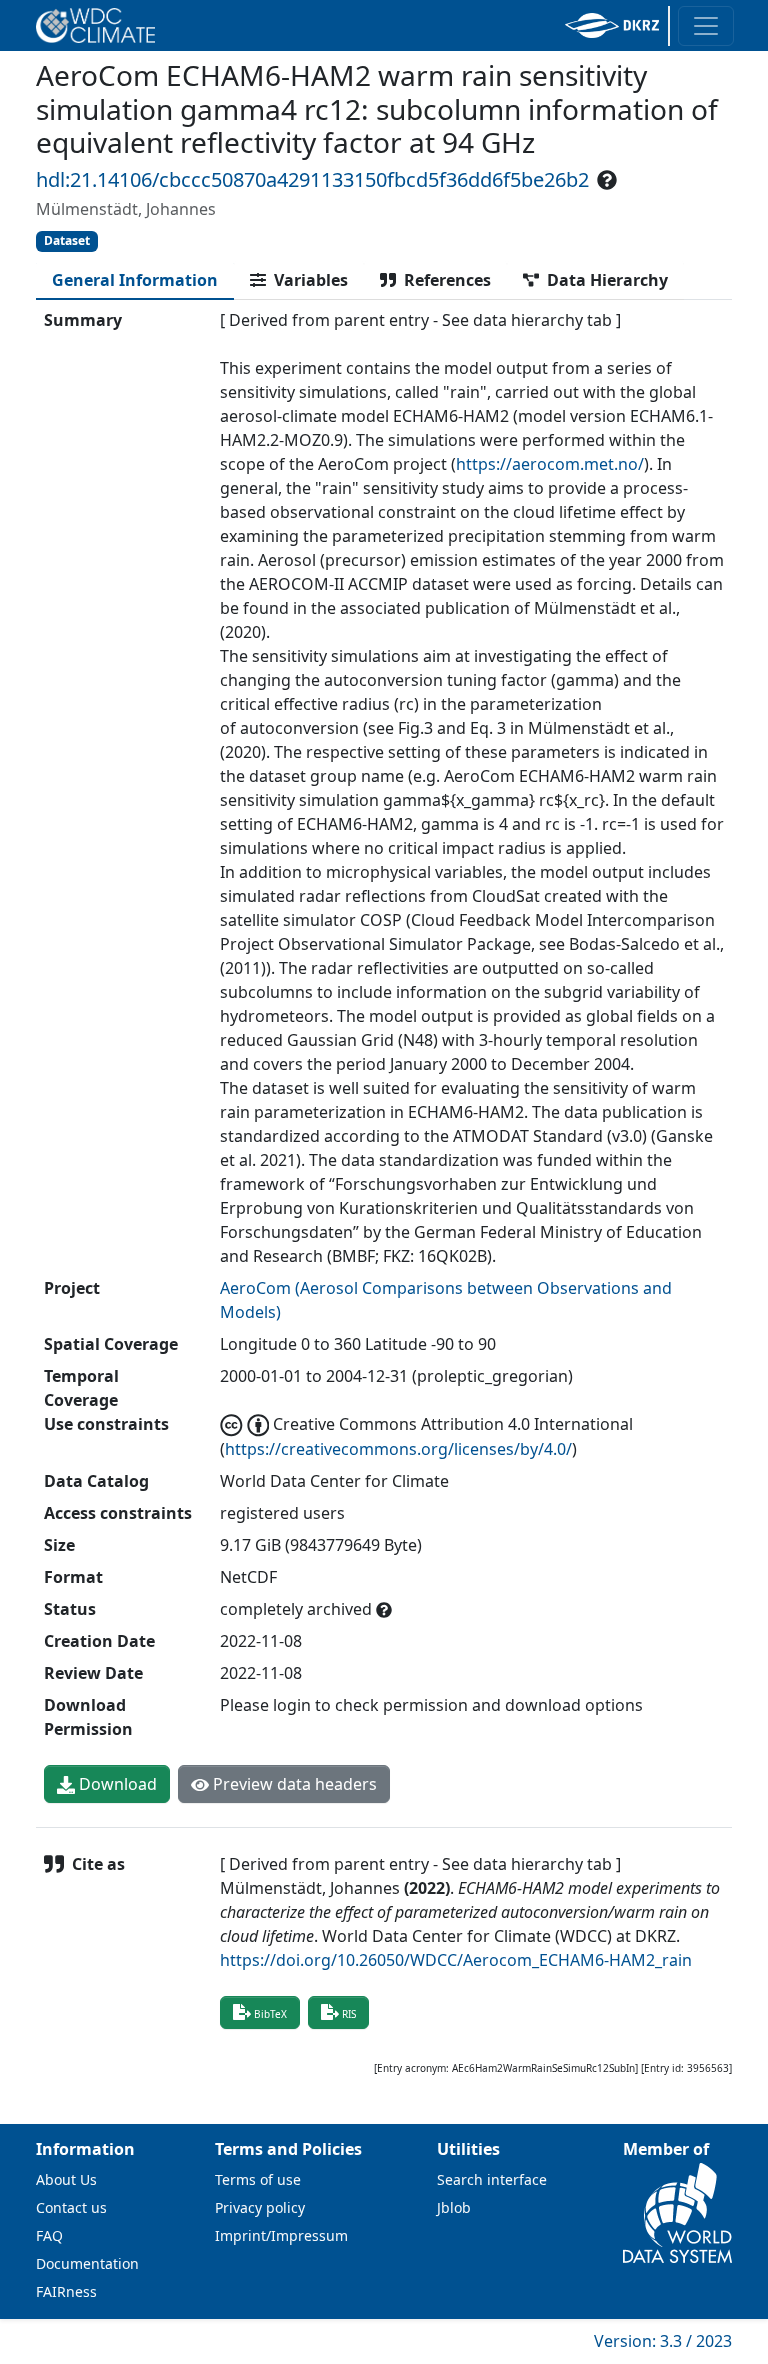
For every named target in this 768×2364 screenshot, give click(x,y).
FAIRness (66, 2291)
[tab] (135, 280)
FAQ (49, 2235)
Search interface (492, 2179)
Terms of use (258, 2179)
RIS (349, 2014)
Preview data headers (293, 1784)
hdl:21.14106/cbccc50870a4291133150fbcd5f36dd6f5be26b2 (312, 179)
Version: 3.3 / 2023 (663, 2341)
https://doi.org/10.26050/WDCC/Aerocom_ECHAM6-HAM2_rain (456, 1960)
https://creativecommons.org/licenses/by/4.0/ (398, 1449)
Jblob (454, 2207)
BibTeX (270, 2014)
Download (116, 1784)
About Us (66, 2179)
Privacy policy (260, 2207)
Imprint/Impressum (281, 2235)
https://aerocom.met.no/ (550, 464)
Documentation (87, 2263)
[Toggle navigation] (706, 26)
